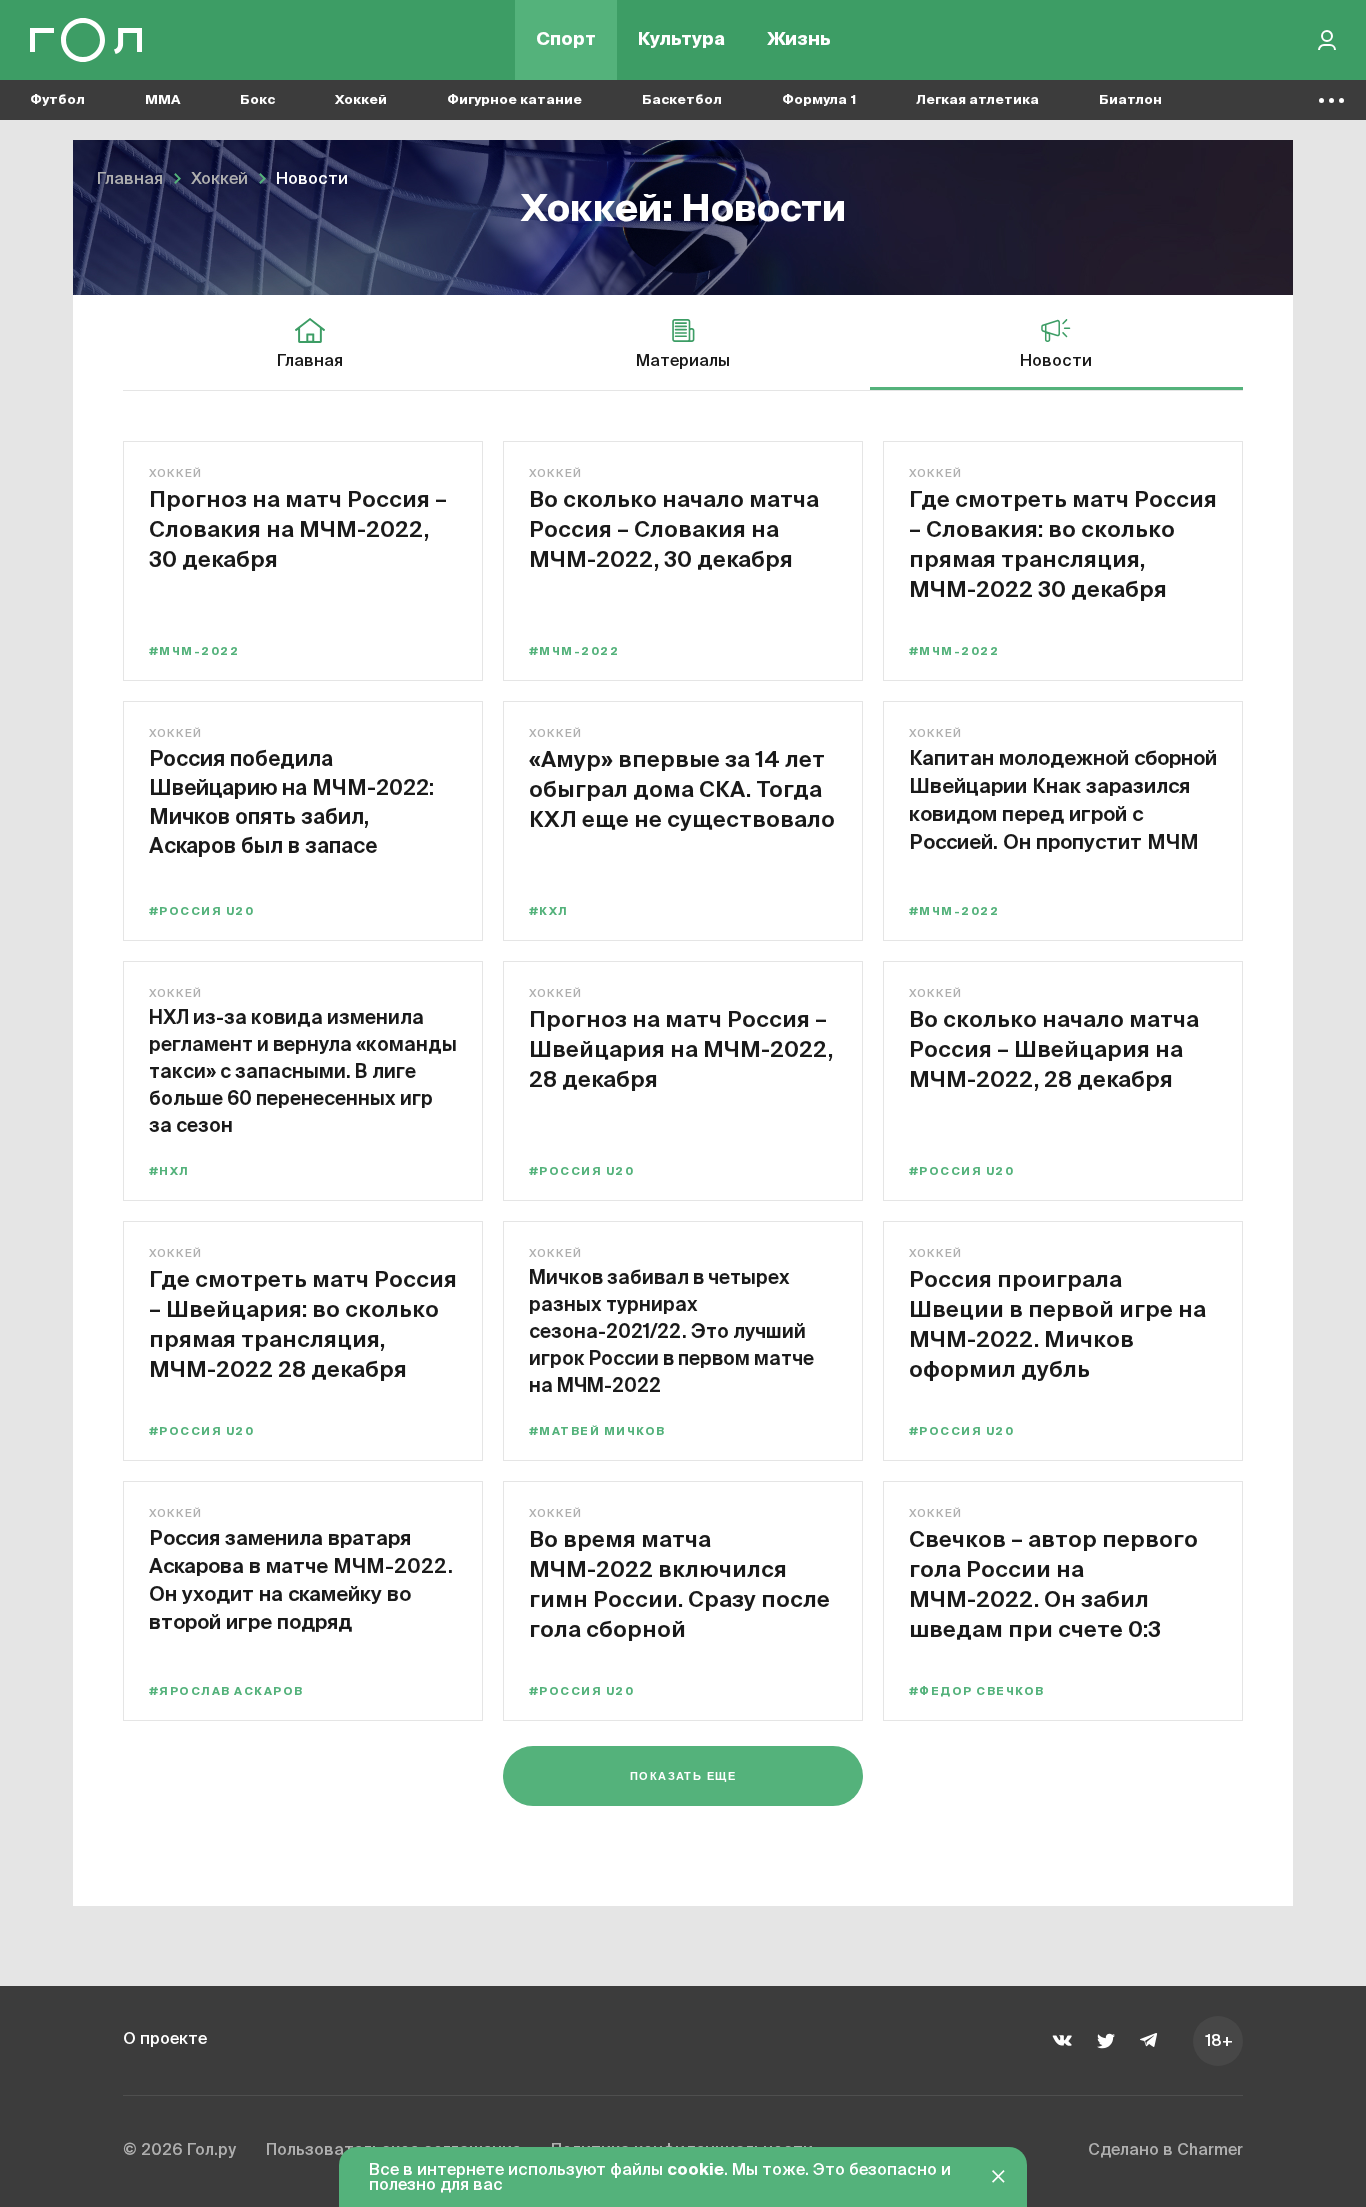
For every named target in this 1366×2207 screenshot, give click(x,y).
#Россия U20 (201, 911)
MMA (162, 100)
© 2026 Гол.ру (179, 2151)
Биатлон (1130, 100)
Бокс (257, 100)
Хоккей (361, 100)
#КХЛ (549, 911)
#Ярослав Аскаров (226, 1691)
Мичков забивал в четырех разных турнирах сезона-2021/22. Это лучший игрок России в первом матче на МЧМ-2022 (671, 1331)
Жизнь (799, 40)
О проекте (165, 2040)
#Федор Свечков (977, 1691)
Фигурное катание (514, 100)
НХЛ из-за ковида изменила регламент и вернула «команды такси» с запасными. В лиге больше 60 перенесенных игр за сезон (303, 1071)
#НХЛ (169, 1171)
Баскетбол (682, 100)
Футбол (57, 100)
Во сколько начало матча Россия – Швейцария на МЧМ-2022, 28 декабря (1054, 1048)
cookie (695, 2171)
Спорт (566, 40)
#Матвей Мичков (597, 1431)
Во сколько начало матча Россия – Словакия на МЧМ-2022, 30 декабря (674, 528)
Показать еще (683, 1776)
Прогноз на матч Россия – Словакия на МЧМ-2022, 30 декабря (298, 528)
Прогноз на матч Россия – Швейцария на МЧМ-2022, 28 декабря (681, 1048)
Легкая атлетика (977, 100)
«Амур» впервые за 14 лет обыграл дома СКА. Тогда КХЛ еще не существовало (682, 788)
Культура (681, 40)
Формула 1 (819, 100)
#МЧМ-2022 (194, 651)
